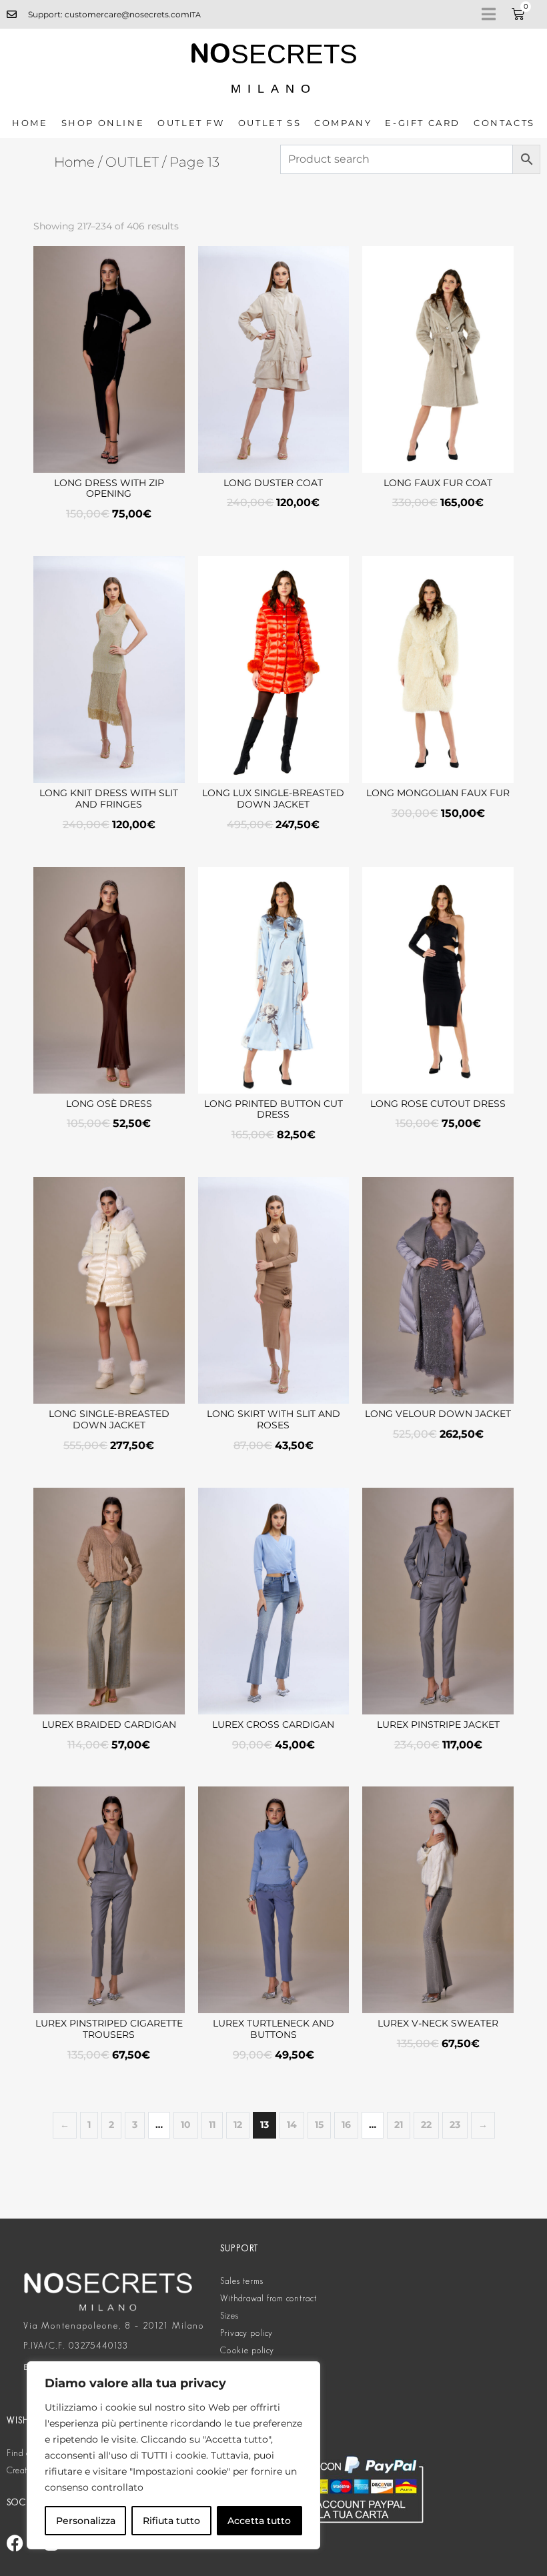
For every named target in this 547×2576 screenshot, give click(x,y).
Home (30, 123)
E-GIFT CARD (423, 123)
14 (292, 2125)
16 (346, 2125)
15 (319, 2125)
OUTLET (132, 162)
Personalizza (86, 2521)
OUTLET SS (269, 123)
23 (455, 2125)
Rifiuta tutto (171, 2521)
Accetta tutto (259, 2521)
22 (426, 2125)
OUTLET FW (191, 123)
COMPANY (343, 123)
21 (399, 2125)
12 (238, 2125)
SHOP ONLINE (103, 123)
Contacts (504, 123)
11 (212, 2125)
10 (186, 2125)
